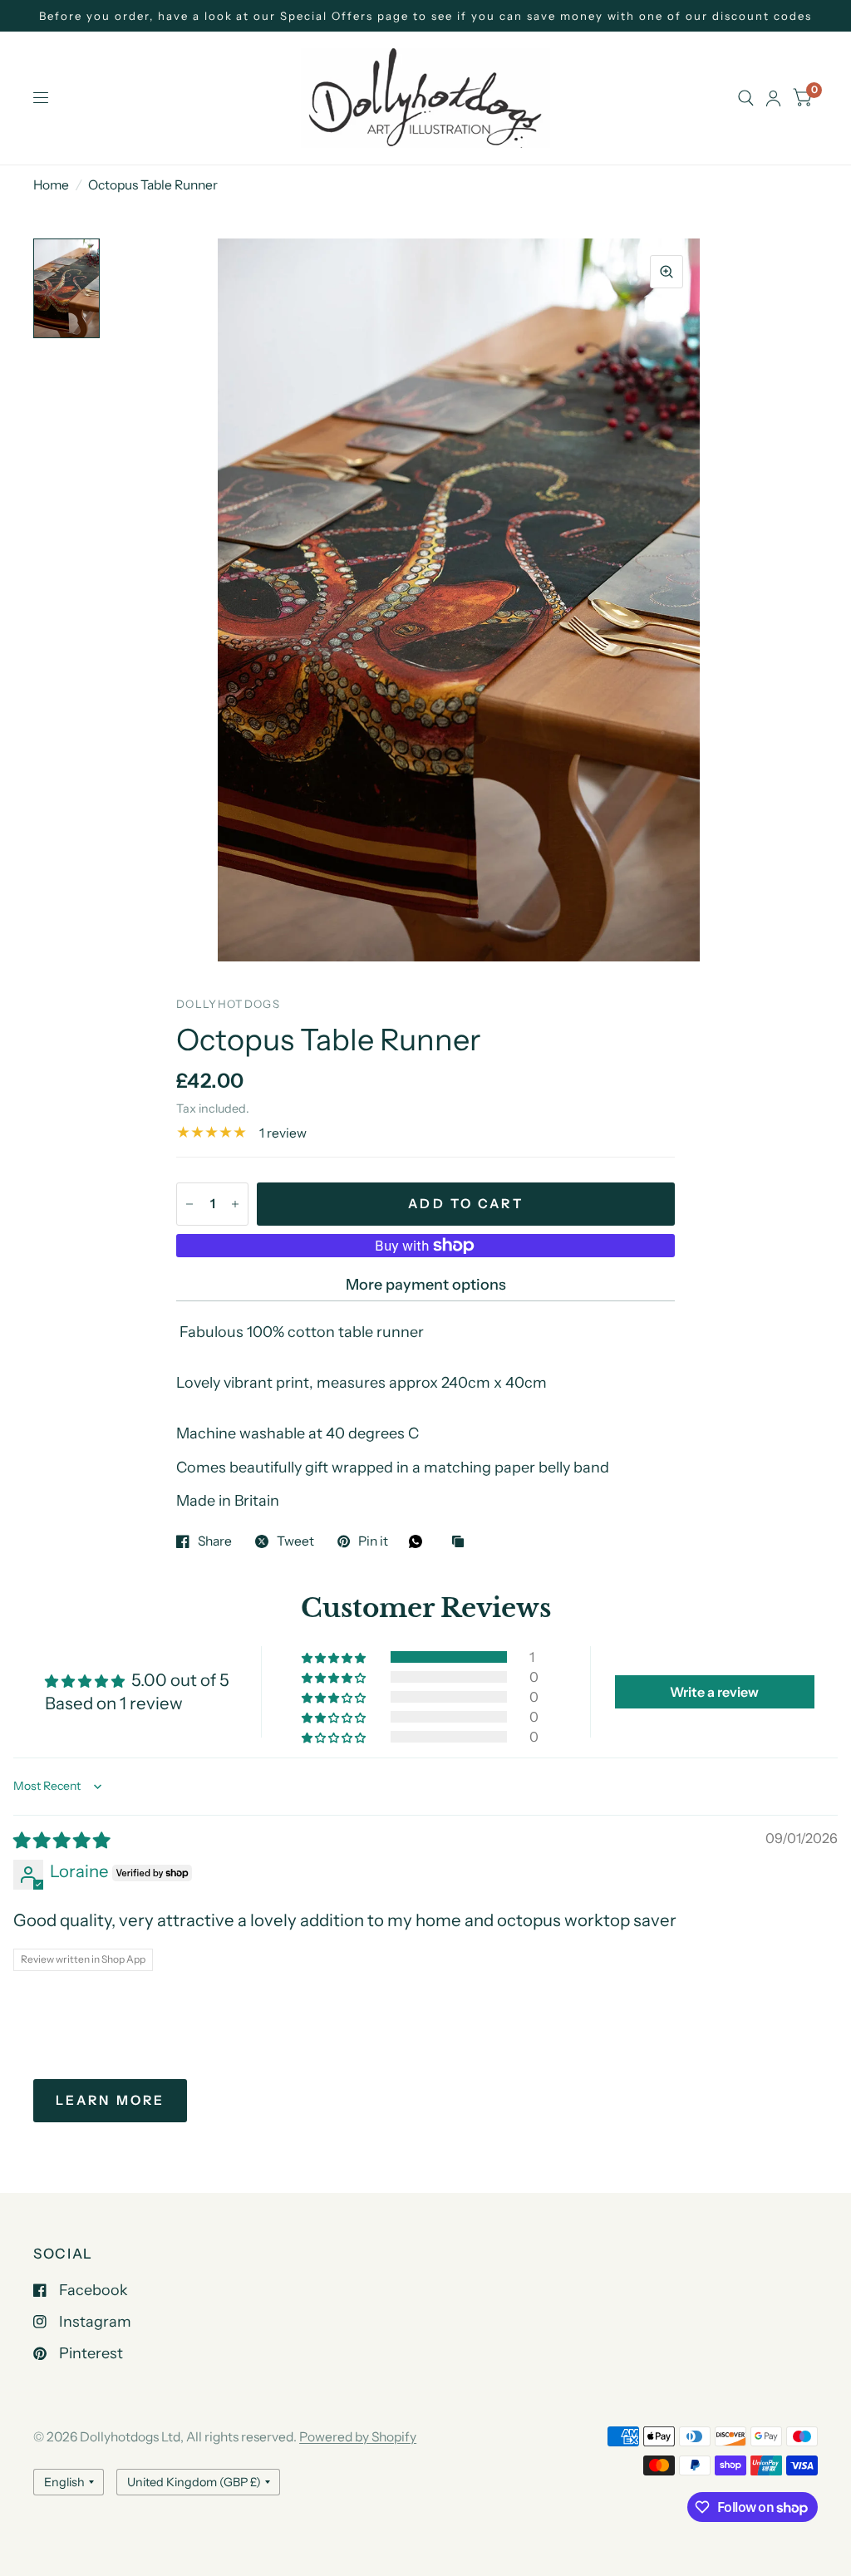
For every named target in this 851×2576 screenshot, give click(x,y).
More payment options (426, 1285)
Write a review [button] (714, 1692)
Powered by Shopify (358, 2437)
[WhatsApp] (420, 1541)
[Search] (746, 98)
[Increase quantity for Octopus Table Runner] (235, 1204)
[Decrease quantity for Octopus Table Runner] (189, 1204)
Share (215, 1541)
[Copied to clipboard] (462, 1543)
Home (51, 185)
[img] (61, 1840)
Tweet (295, 1541)
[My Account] (773, 98)
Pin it (373, 1541)
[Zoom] (667, 272)
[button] (335, 1657)
